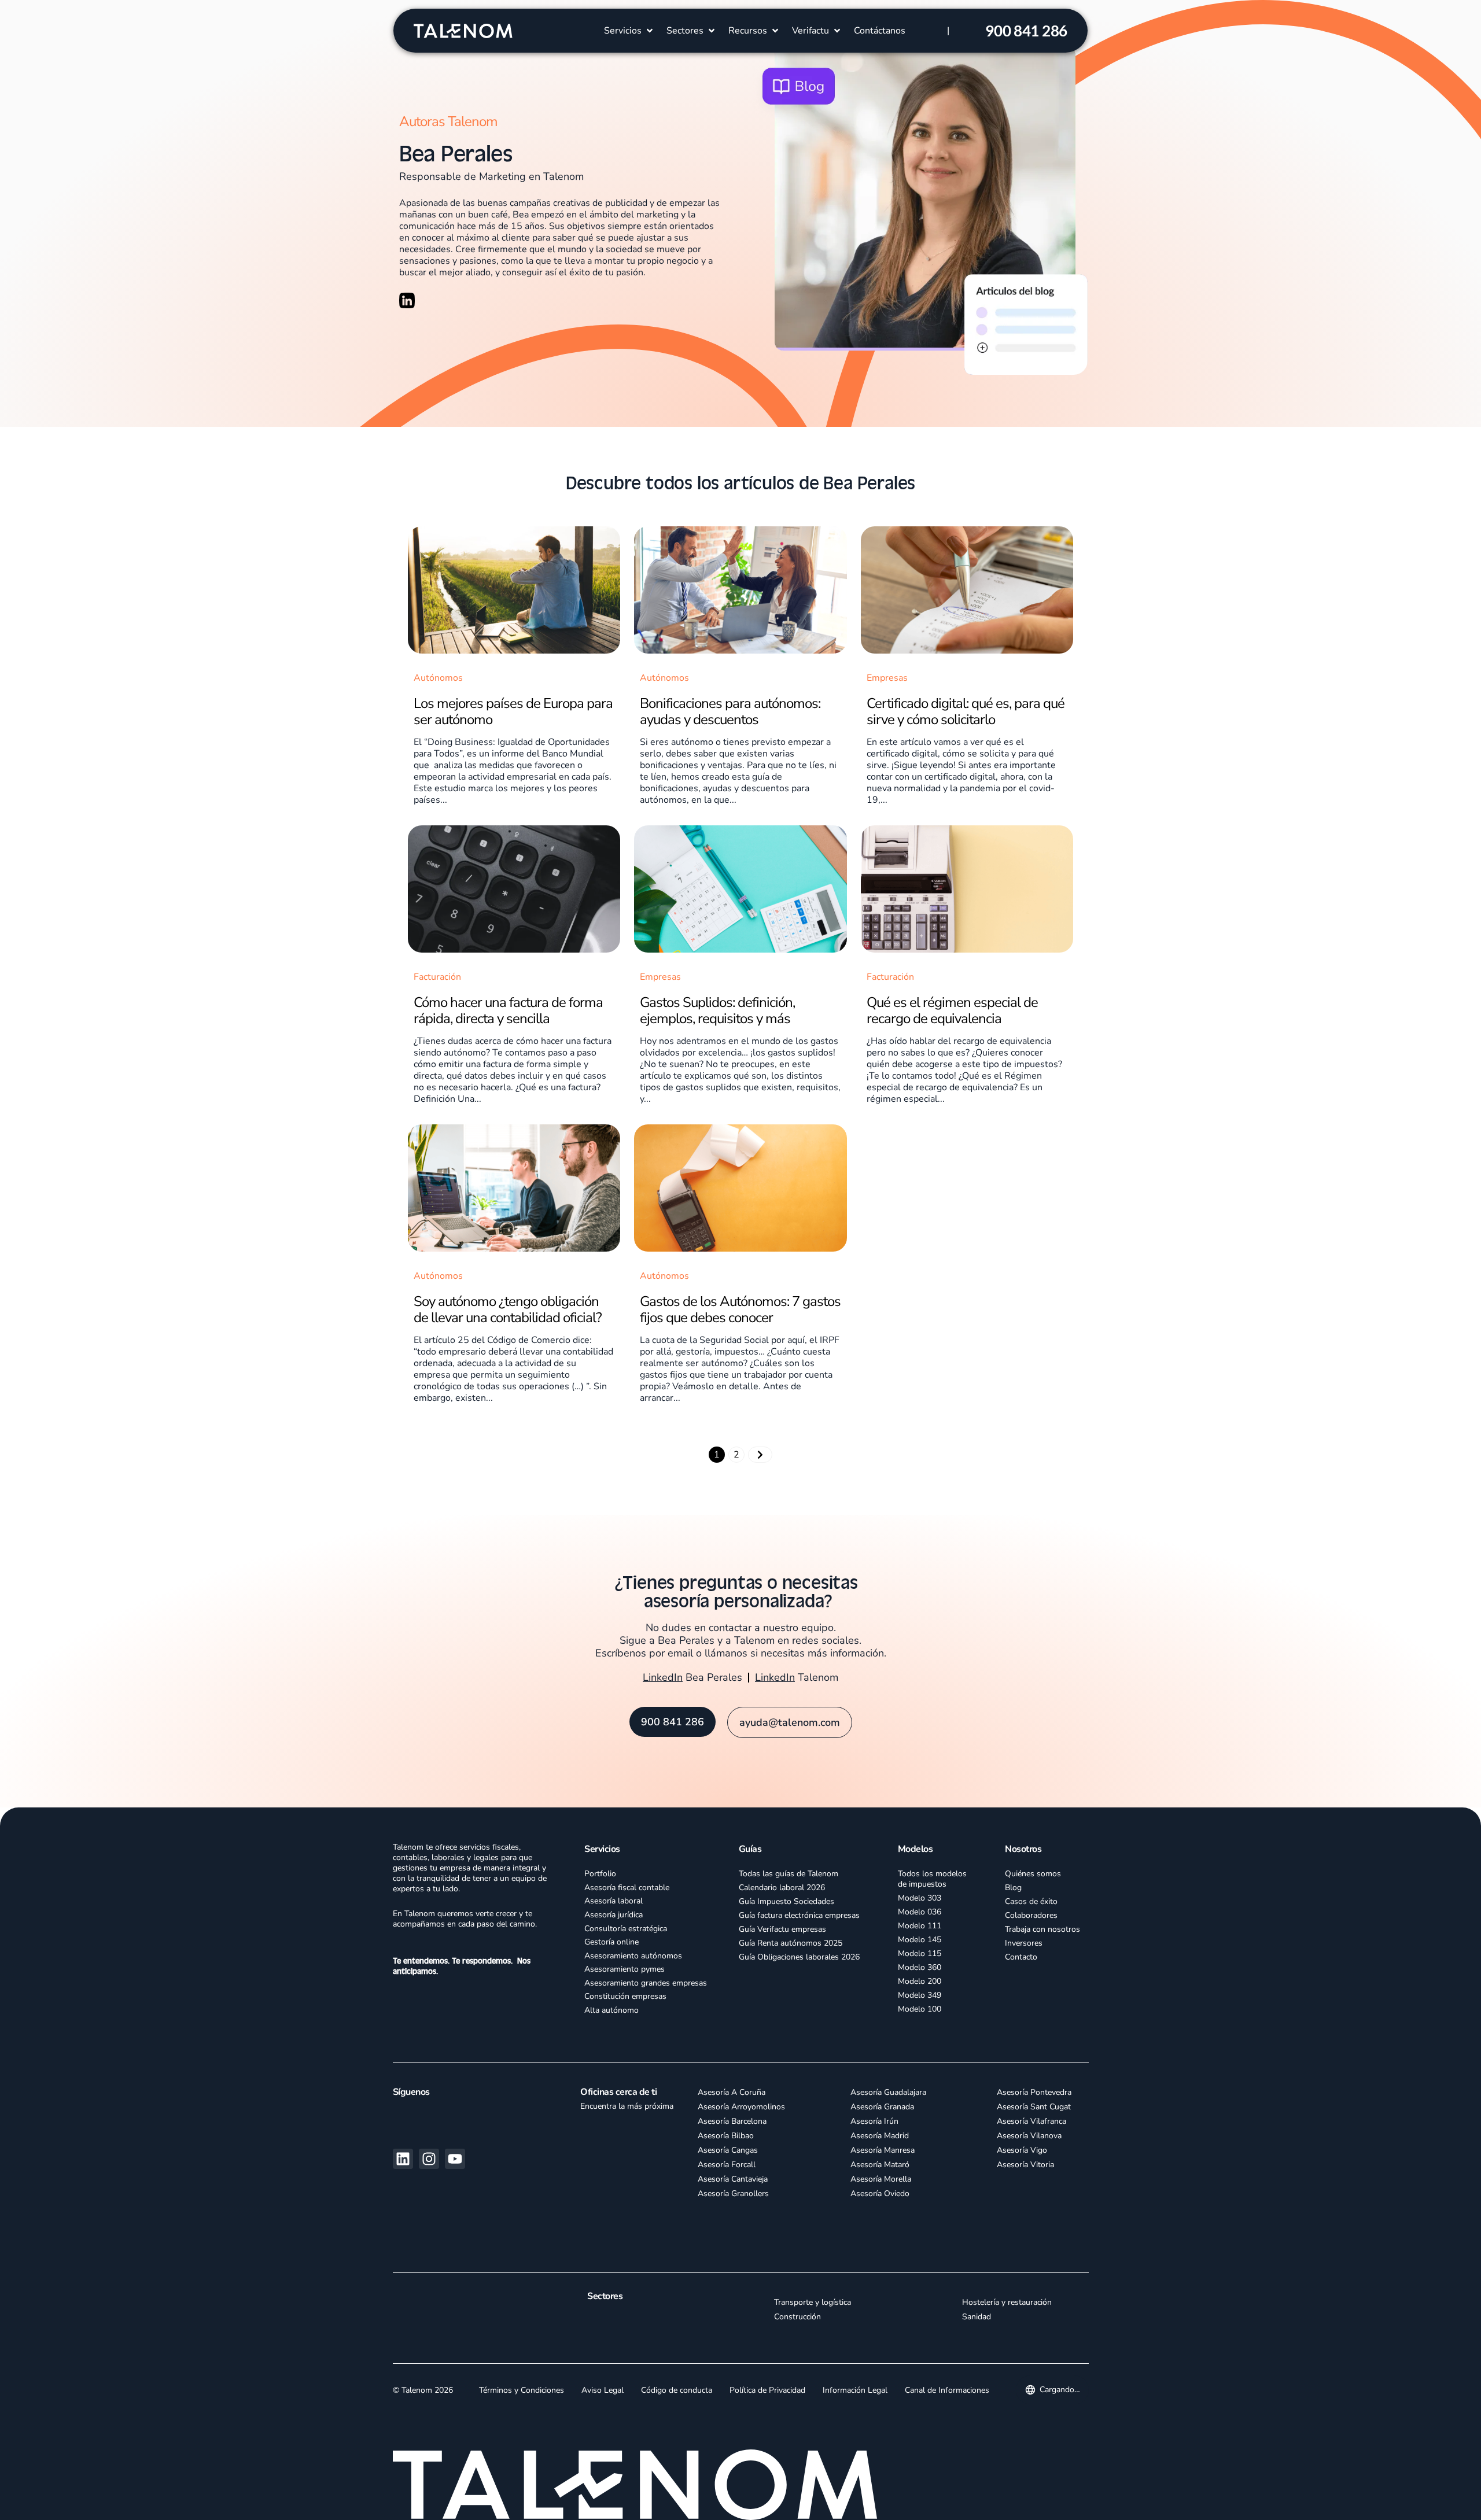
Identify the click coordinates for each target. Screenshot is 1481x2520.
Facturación (437, 977)
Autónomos (438, 678)
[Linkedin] (403, 2159)
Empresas (887, 678)
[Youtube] (455, 2159)
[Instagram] (429, 2159)
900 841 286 (1026, 31)
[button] (629, 31)
